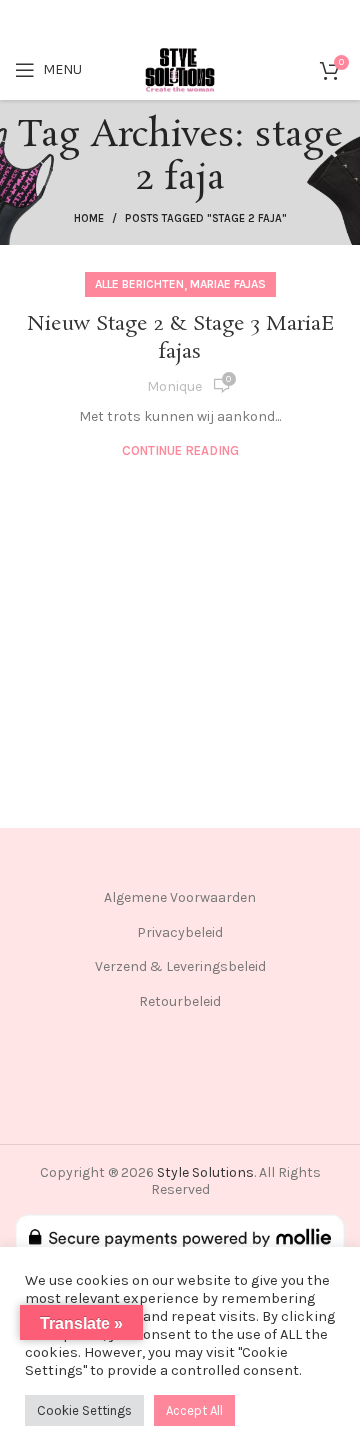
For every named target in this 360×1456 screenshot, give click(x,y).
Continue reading (180, 450)
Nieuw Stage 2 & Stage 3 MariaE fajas (180, 338)
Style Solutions (205, 1172)
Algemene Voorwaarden (180, 897)
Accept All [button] (194, 1410)
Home (89, 218)
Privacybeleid (180, 932)
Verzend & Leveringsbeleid (180, 966)
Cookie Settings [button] (84, 1410)
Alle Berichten (139, 284)
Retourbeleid (180, 1001)
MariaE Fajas (228, 284)
